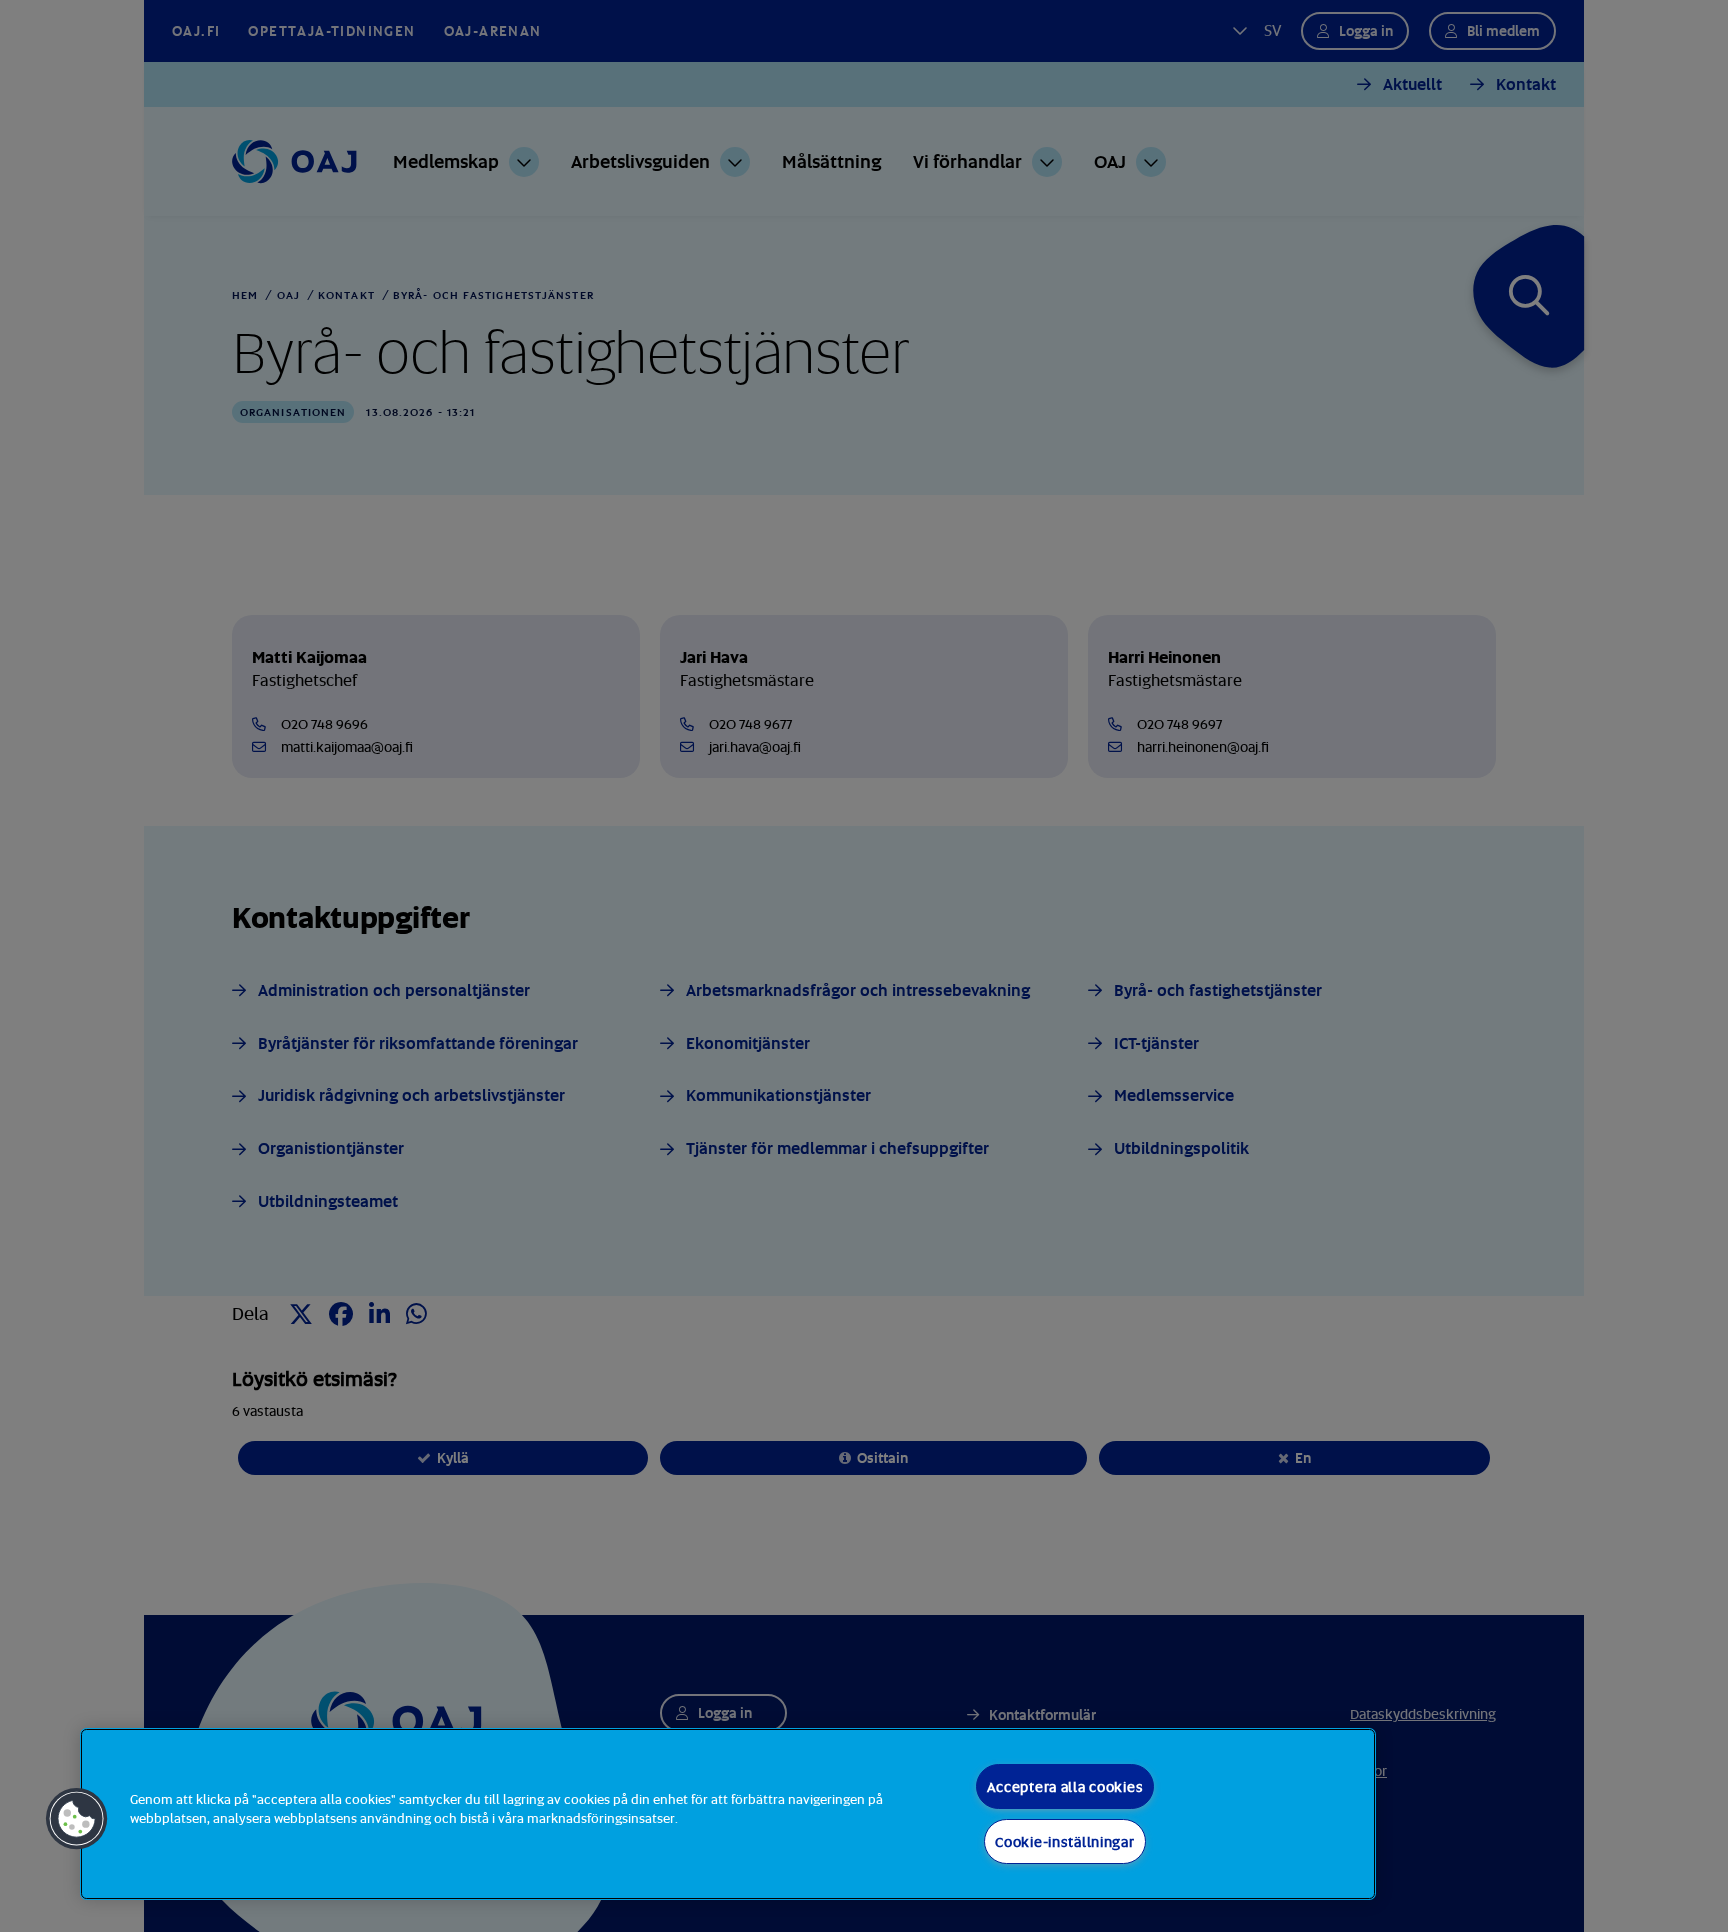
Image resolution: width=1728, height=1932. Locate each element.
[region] (728, 1814)
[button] (77, 1819)
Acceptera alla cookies (1065, 1786)
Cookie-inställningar (1064, 1841)
